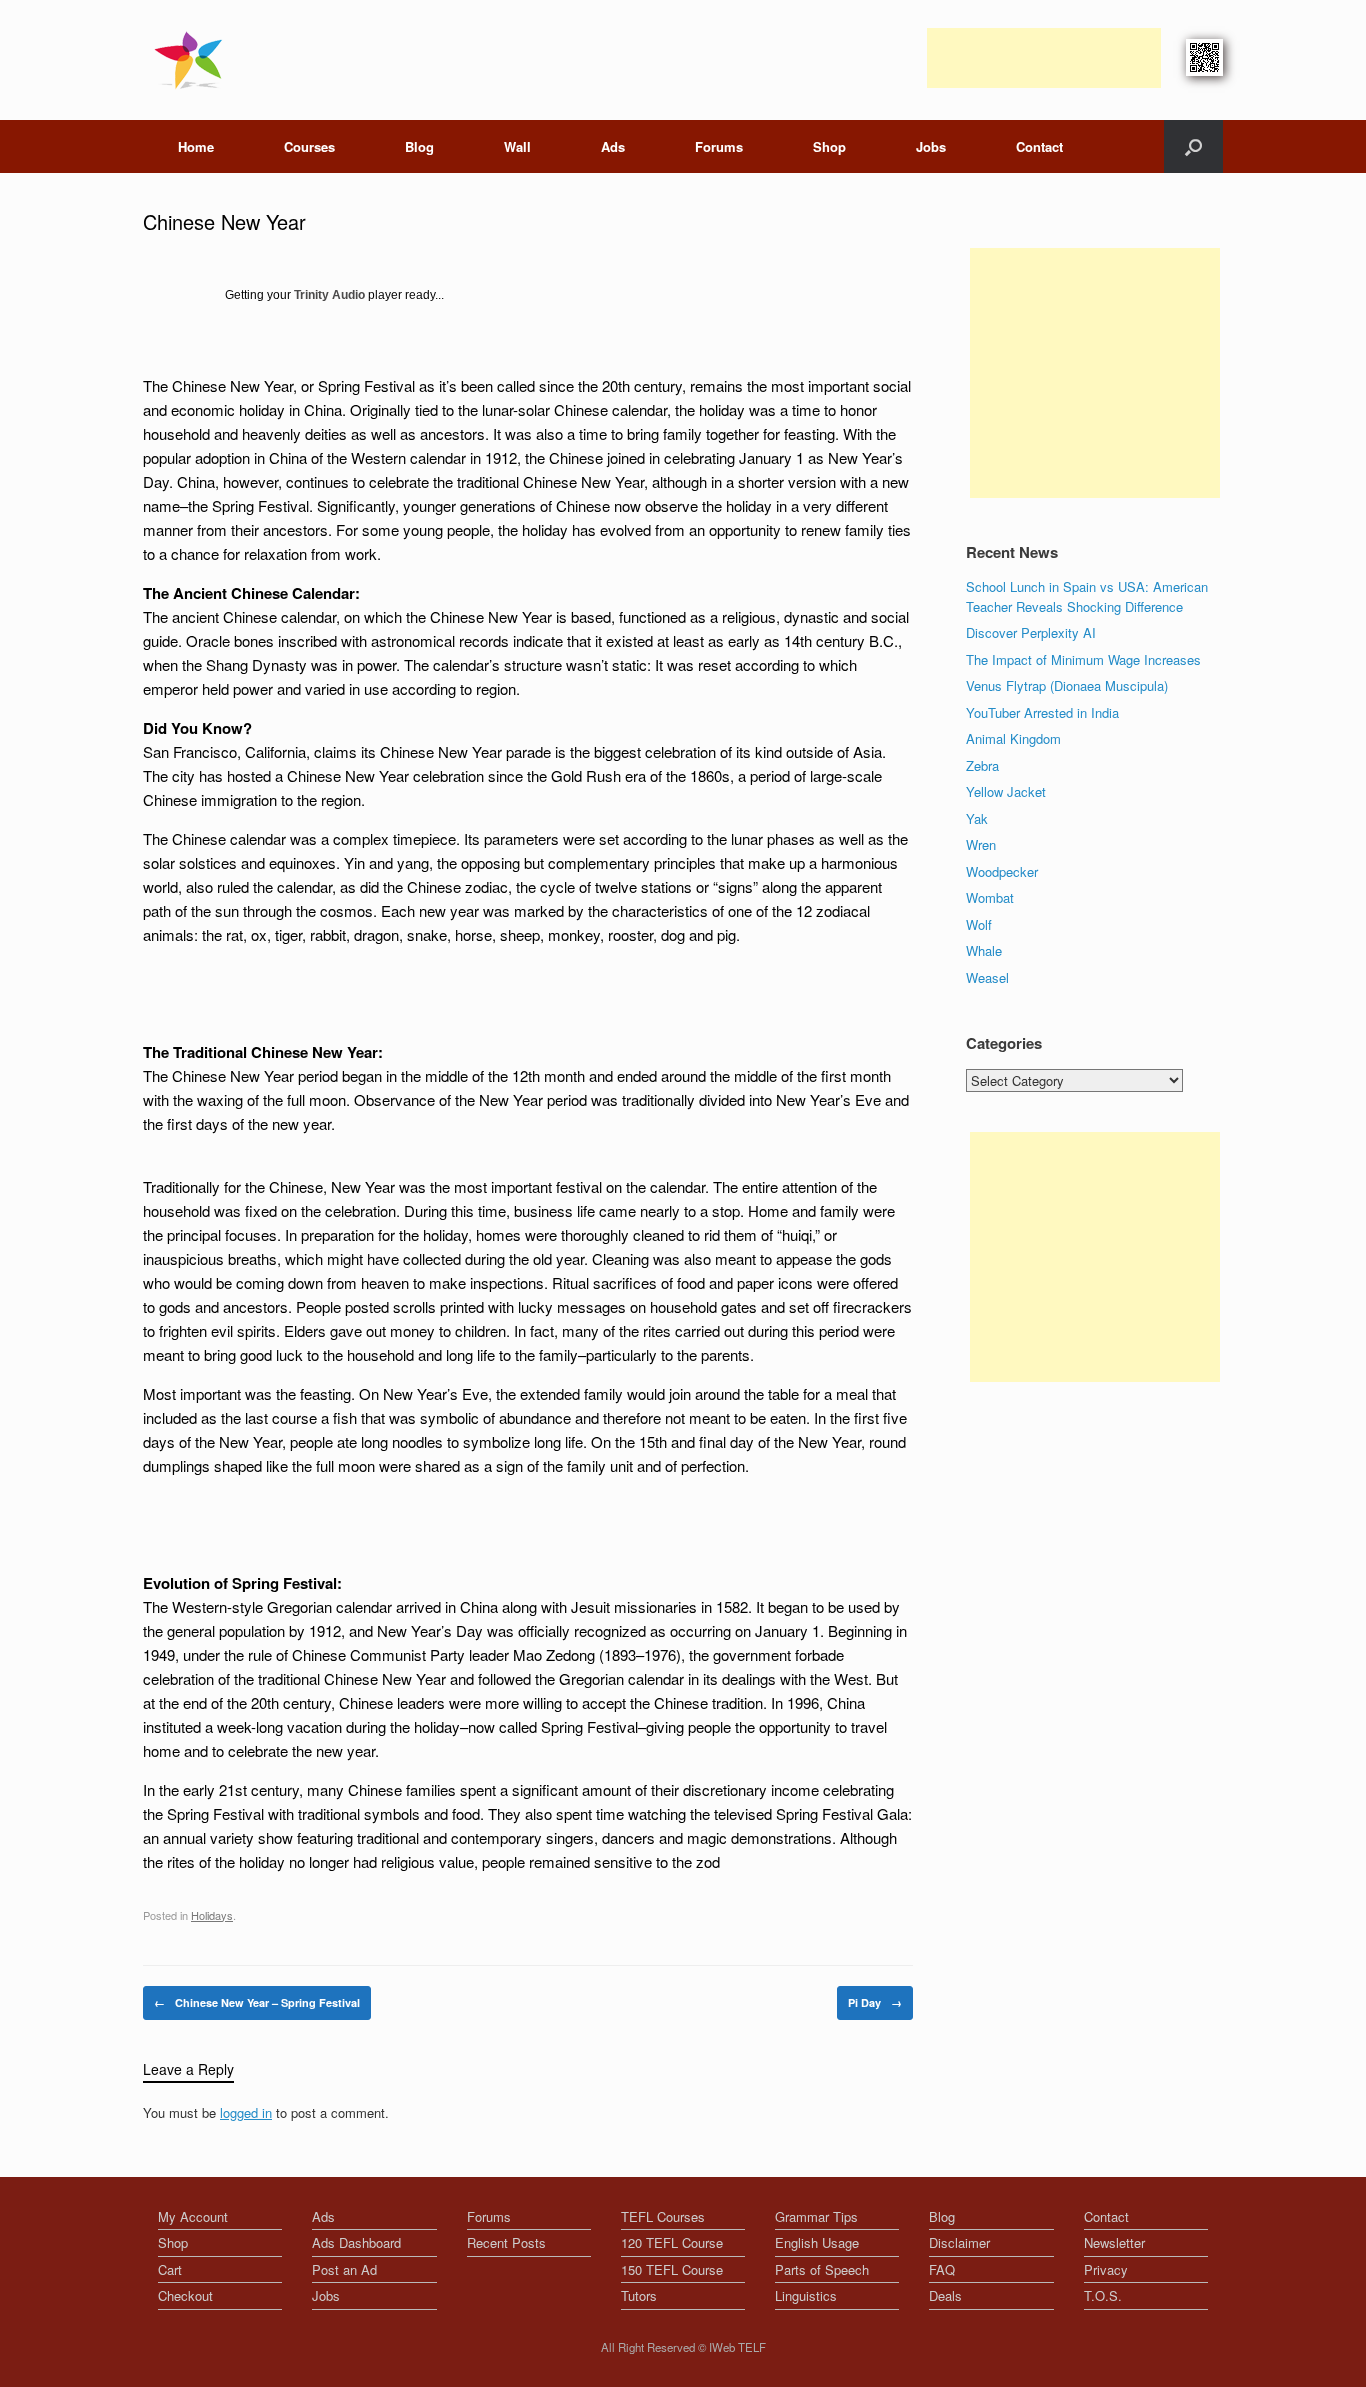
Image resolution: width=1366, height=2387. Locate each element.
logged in (246, 2112)
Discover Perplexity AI (1031, 632)
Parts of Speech (822, 2269)
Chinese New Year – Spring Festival (257, 2002)
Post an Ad (344, 2269)
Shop (829, 146)
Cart (170, 2269)
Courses (309, 146)
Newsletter (1114, 2242)
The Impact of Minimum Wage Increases (1083, 659)
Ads (613, 146)
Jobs (931, 146)
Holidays (212, 1915)
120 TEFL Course (672, 2242)
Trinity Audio (329, 295)
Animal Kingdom (1013, 738)
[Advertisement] (1044, 58)
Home (196, 146)
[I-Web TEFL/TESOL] (192, 60)
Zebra (982, 765)
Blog (419, 146)
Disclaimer (959, 2242)
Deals (945, 2295)
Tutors (639, 2295)
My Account (193, 2216)
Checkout (185, 2295)
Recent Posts (506, 2242)
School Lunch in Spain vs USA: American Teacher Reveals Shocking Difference (1087, 596)
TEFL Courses (663, 2216)
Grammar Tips (816, 2216)
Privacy (1106, 2269)
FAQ (942, 2269)
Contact (1039, 146)
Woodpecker (1002, 871)
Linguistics (806, 2295)
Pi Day (875, 2002)
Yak (977, 818)
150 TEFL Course (672, 2269)
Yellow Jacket (1006, 791)
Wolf (979, 924)
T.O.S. (1103, 2295)
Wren (981, 844)
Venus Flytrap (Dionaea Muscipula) (1067, 685)
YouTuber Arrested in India (1042, 712)
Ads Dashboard (356, 2242)
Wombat (990, 897)
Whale (984, 950)
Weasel (987, 977)
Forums (719, 146)
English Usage (817, 2242)
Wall (517, 146)
